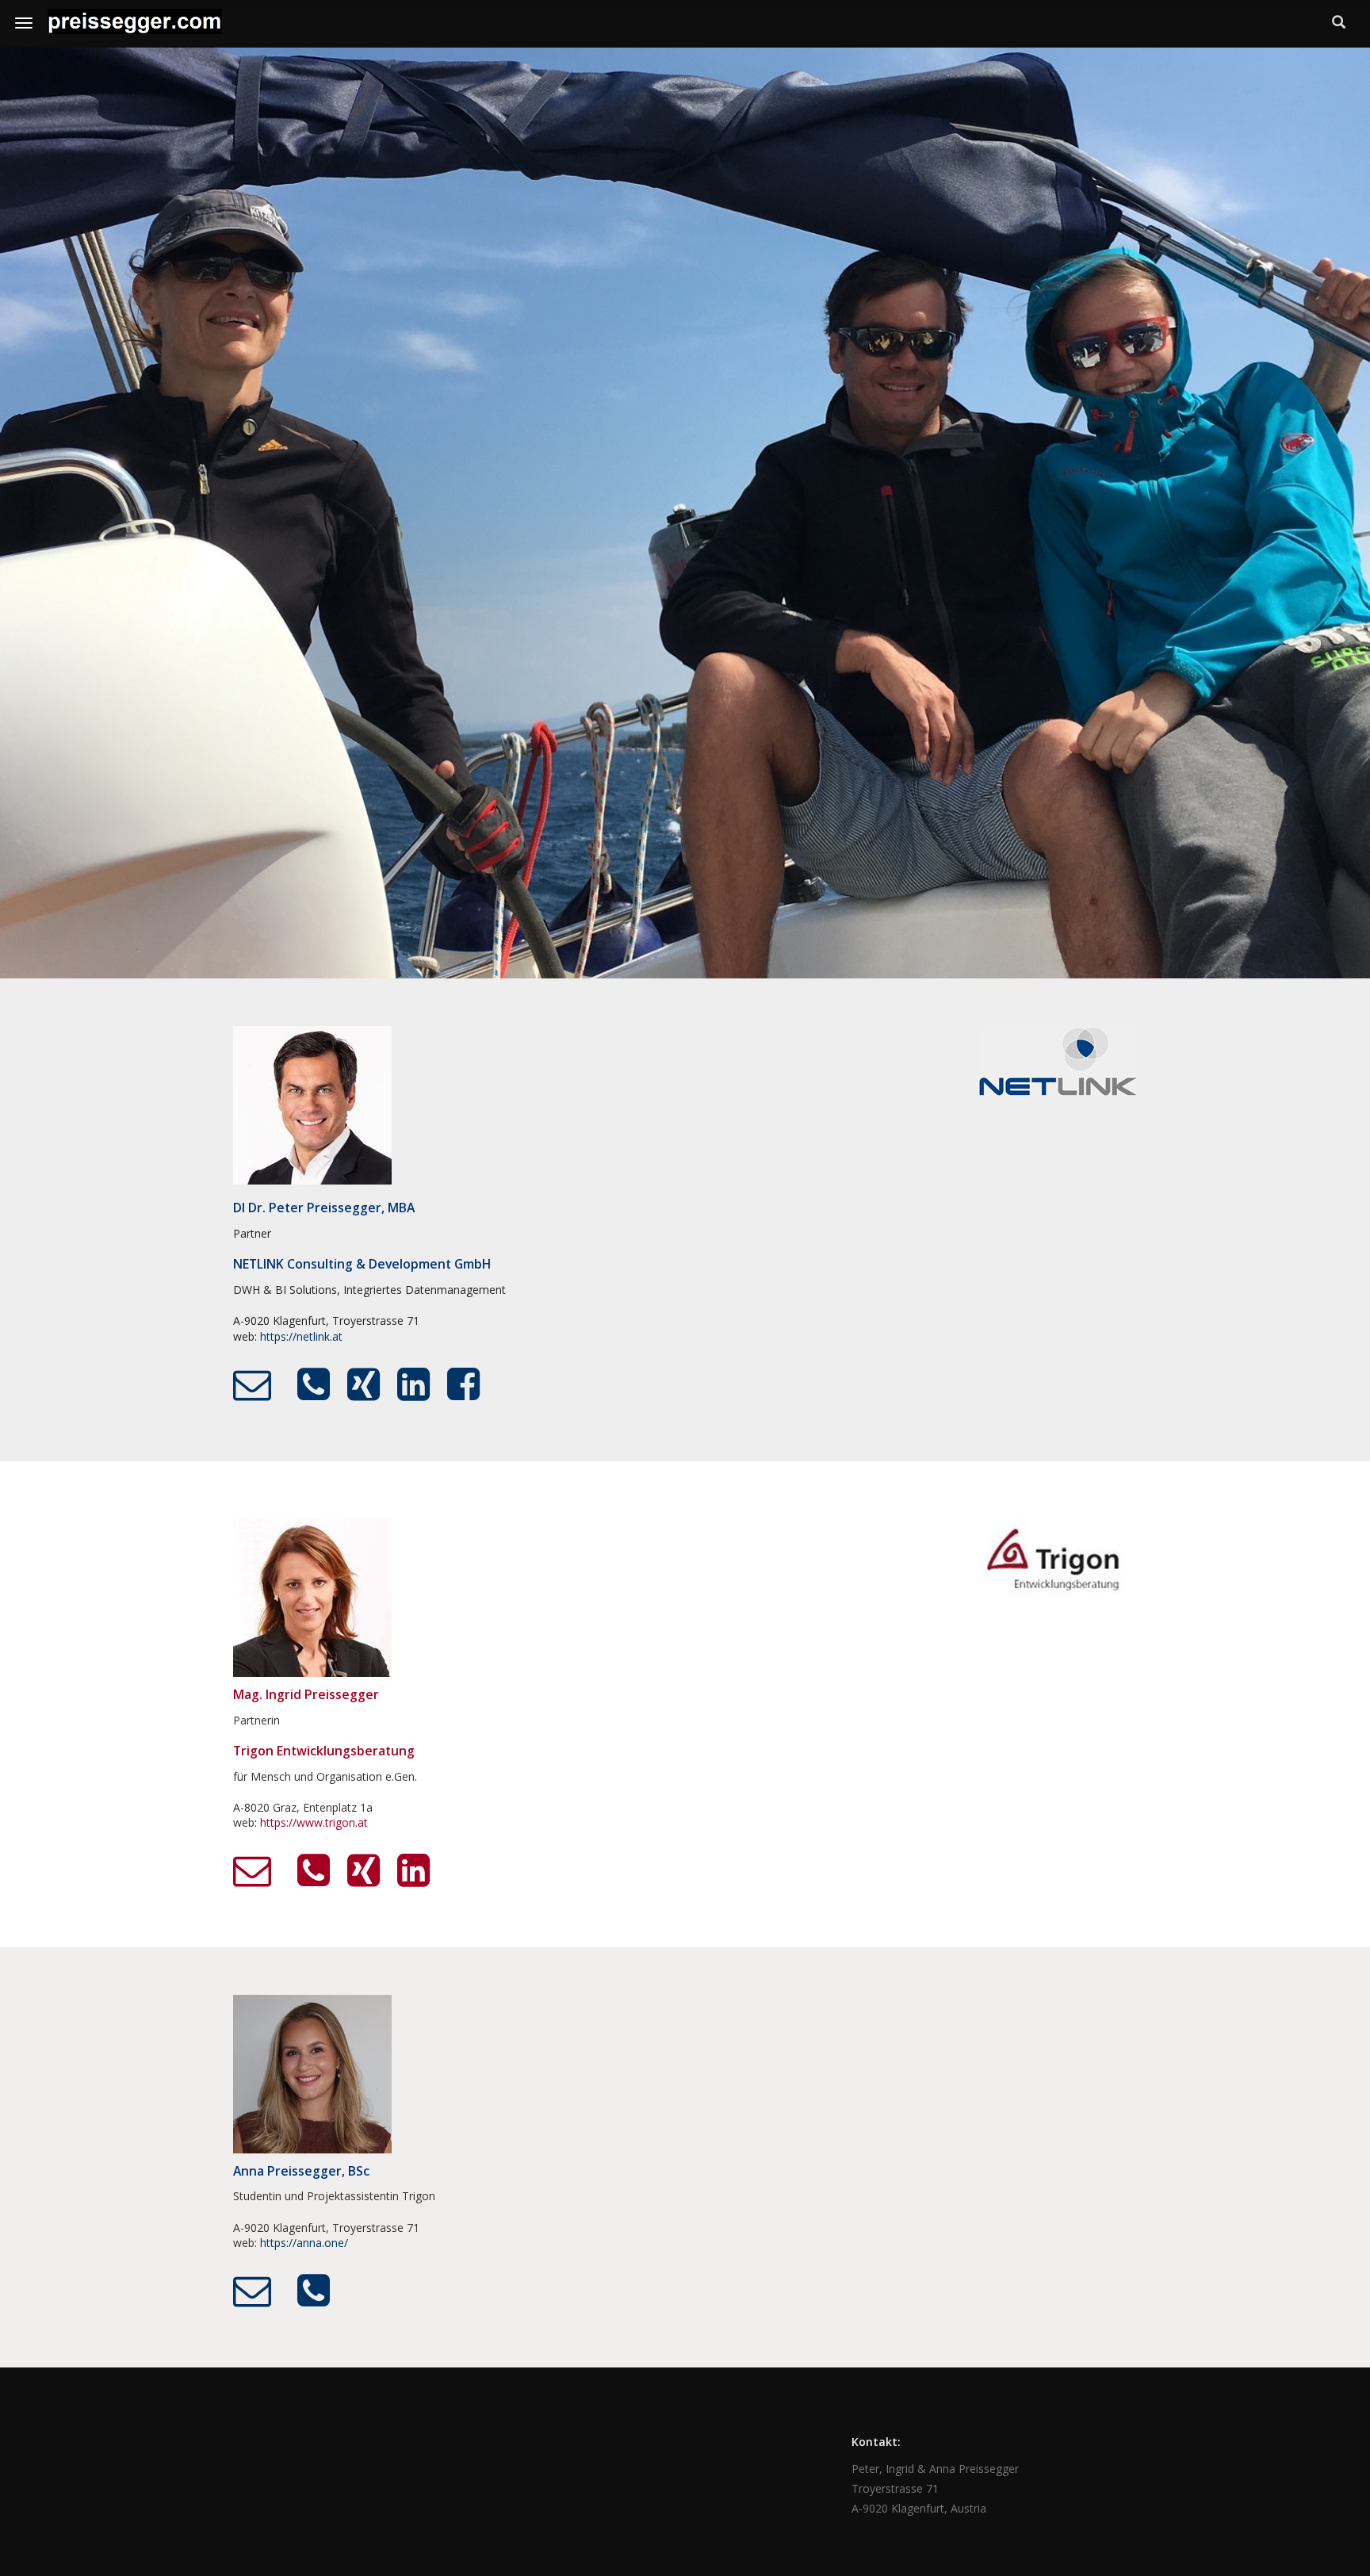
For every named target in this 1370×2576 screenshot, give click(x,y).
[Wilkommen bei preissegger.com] (135, 24)
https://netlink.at (301, 1336)
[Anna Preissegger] (312, 2073)
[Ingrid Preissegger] (312, 1596)
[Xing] (364, 1385)
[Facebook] (463, 1385)
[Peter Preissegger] (312, 1104)
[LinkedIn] (413, 1385)
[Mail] (252, 1385)
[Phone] (314, 1385)
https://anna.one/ (304, 2243)
